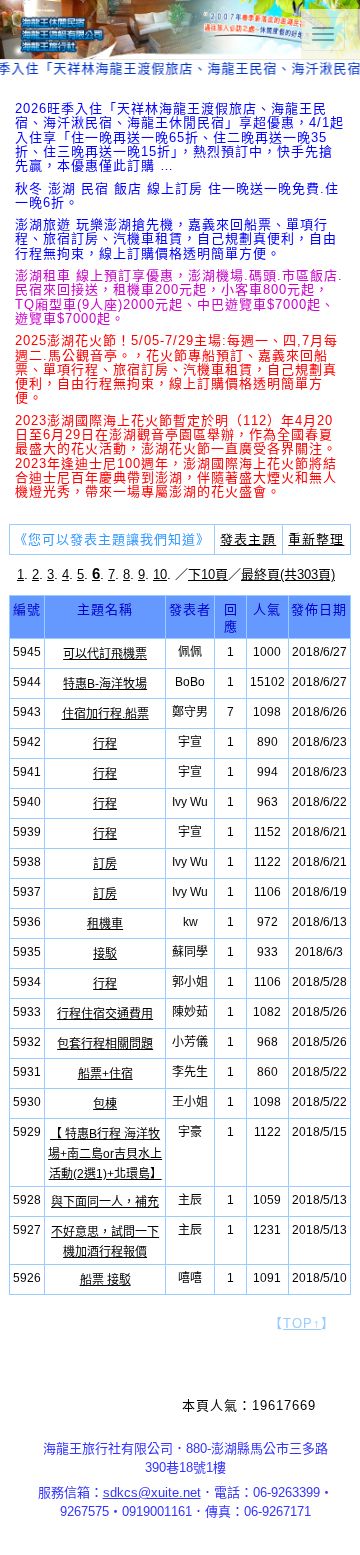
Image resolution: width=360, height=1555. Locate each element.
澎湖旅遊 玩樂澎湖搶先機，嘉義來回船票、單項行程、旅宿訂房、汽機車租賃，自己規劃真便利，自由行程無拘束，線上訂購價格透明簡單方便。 (176, 239)
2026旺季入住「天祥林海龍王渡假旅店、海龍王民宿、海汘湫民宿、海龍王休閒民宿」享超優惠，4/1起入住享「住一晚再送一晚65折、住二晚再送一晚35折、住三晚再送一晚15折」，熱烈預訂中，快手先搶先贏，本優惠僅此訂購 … (179, 137)
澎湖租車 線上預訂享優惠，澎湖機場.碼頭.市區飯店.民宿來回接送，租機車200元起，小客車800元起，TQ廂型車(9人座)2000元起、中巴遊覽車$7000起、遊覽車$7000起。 (179, 297)
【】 (302, 1323)
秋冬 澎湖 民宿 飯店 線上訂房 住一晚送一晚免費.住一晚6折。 (177, 195)
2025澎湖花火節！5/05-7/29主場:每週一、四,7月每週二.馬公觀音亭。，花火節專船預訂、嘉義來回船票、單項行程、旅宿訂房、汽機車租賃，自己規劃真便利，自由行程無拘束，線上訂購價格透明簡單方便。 (176, 369)
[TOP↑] (324, 1520)
